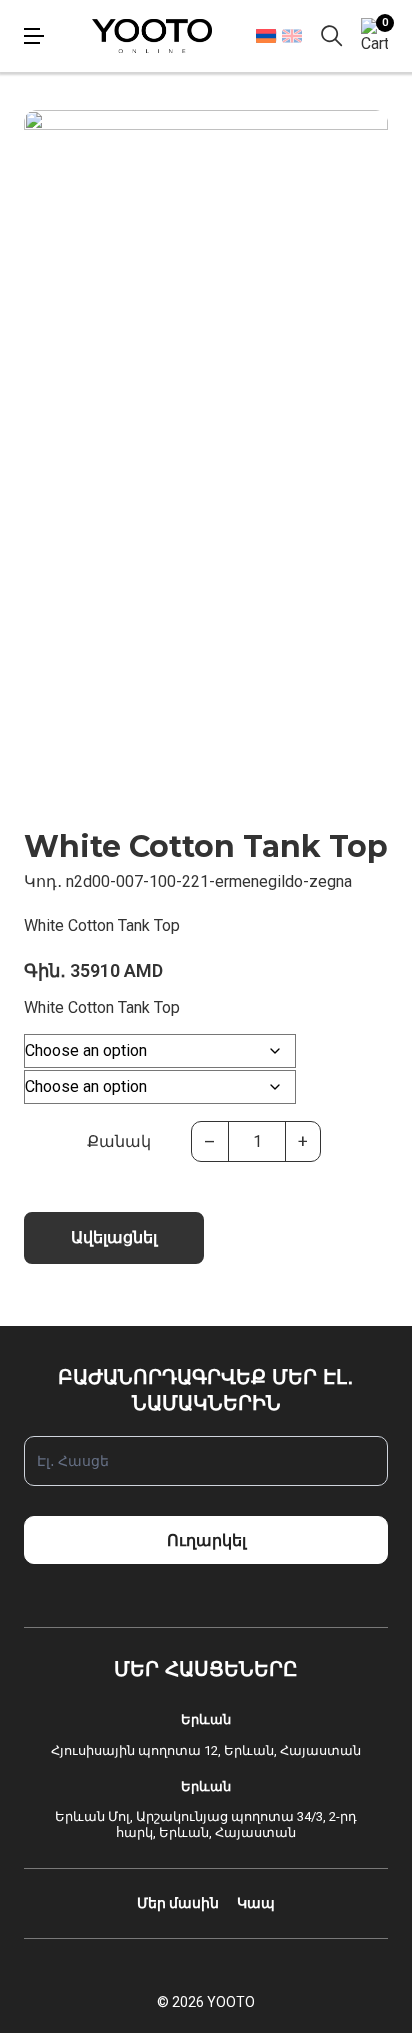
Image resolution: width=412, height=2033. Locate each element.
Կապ (256, 1903)
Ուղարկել (206, 1540)
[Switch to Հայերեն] (265, 35)
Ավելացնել (114, 1237)
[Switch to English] (292, 36)
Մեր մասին (178, 1903)
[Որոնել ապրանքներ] (332, 36)
